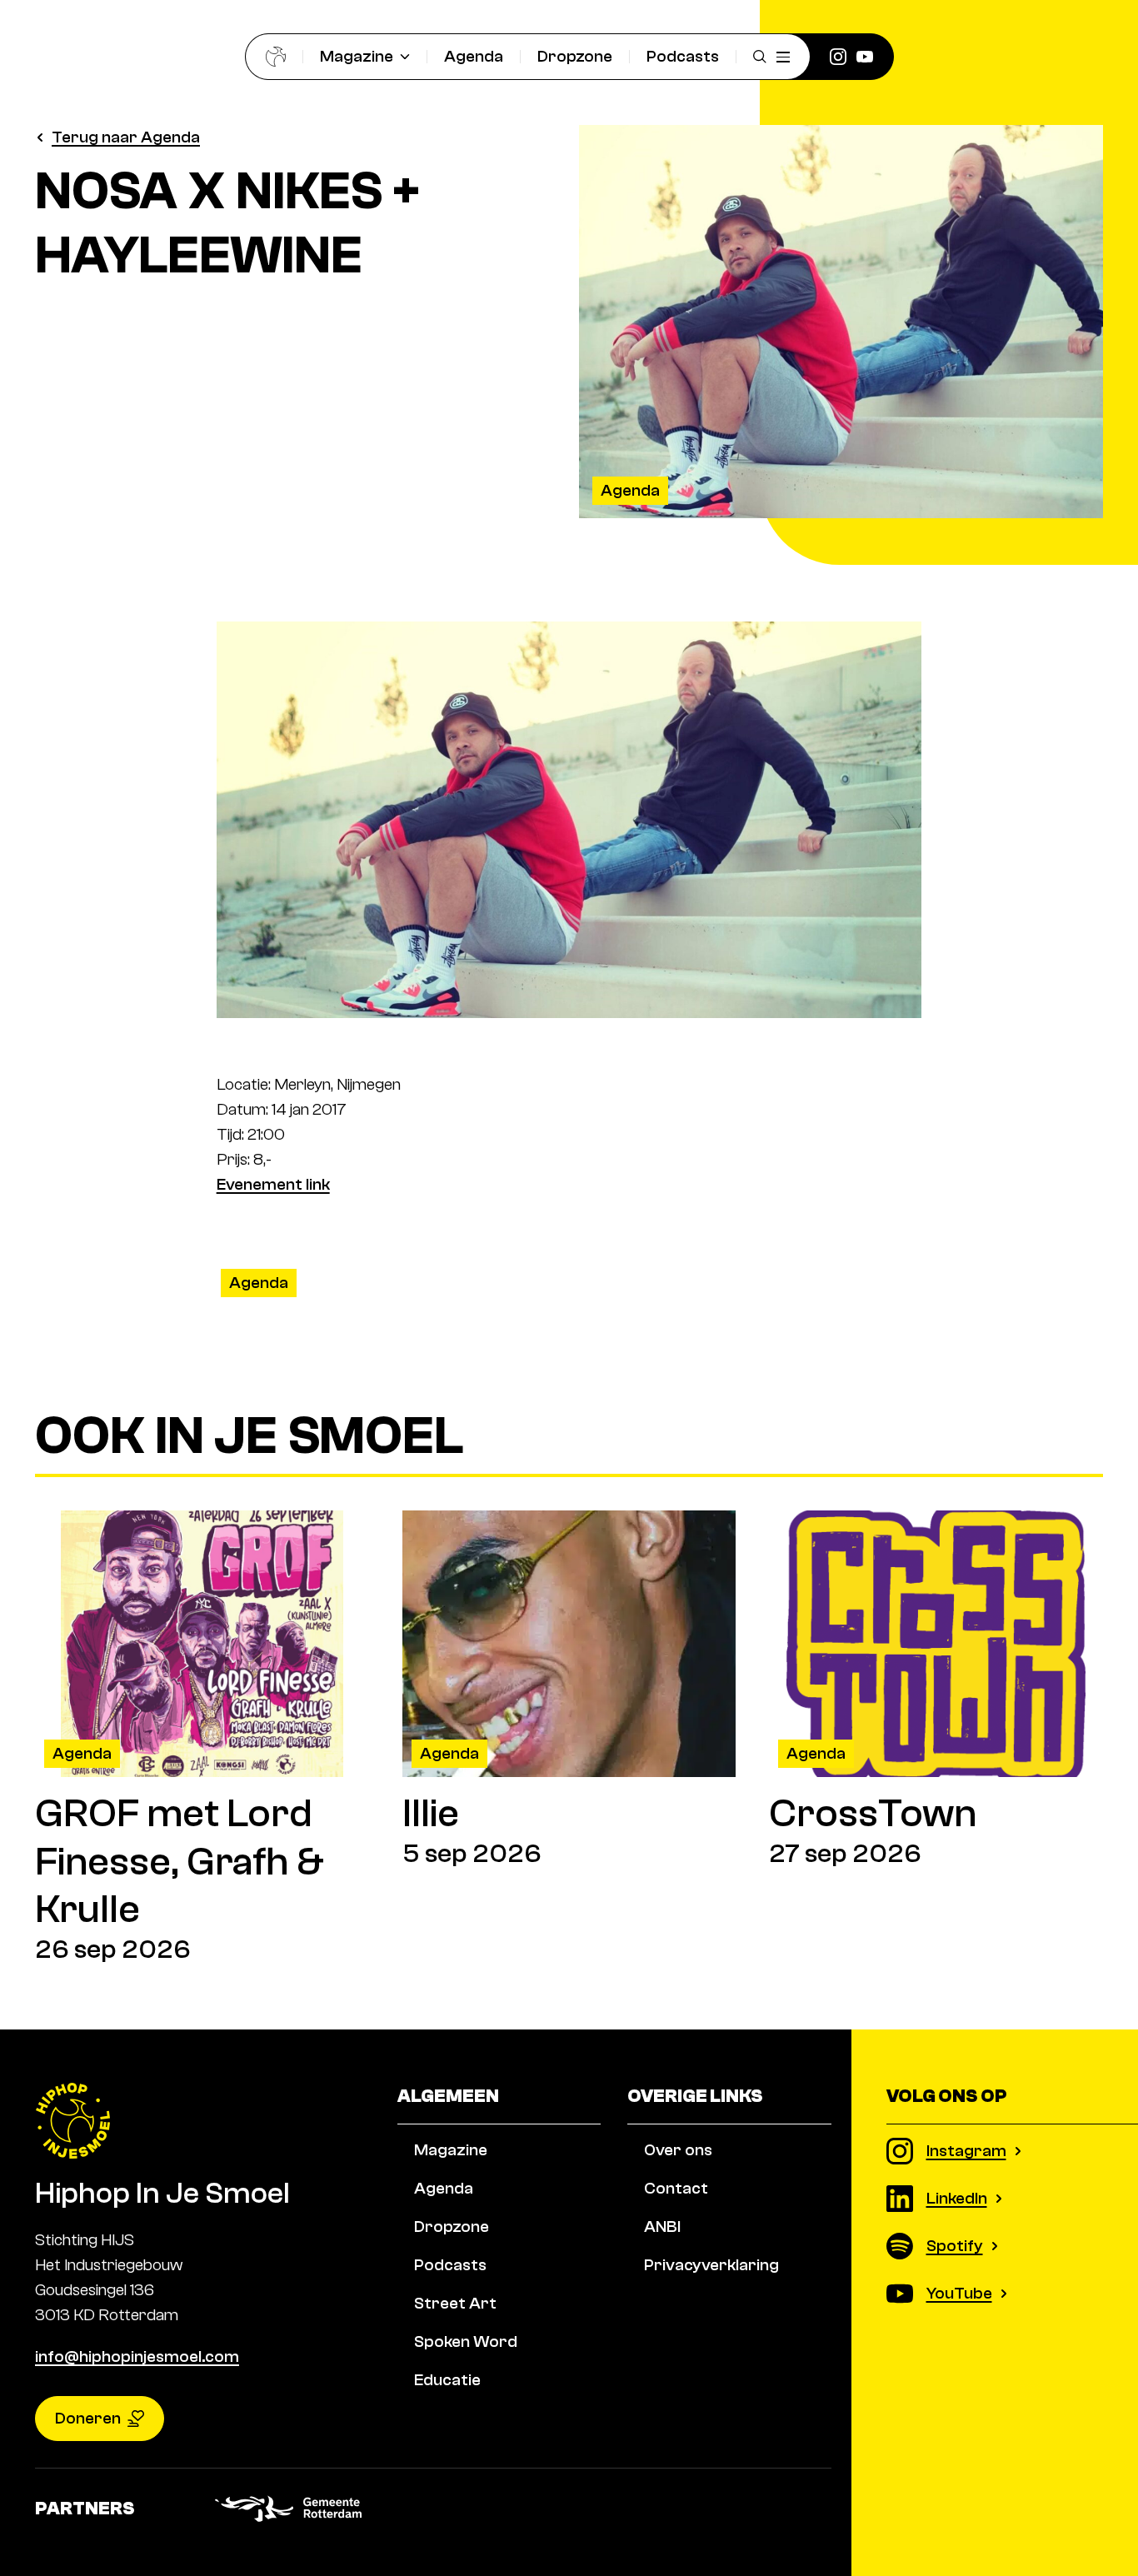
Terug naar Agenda (126, 137)
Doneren (88, 2418)
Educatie (447, 2380)
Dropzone (575, 56)
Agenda (474, 56)
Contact (676, 2188)
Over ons (678, 2150)
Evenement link (273, 1184)
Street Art (455, 2303)
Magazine (357, 56)
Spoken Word (466, 2341)
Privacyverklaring (711, 2265)
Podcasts (683, 56)
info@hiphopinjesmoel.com (137, 2356)
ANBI (662, 2227)
